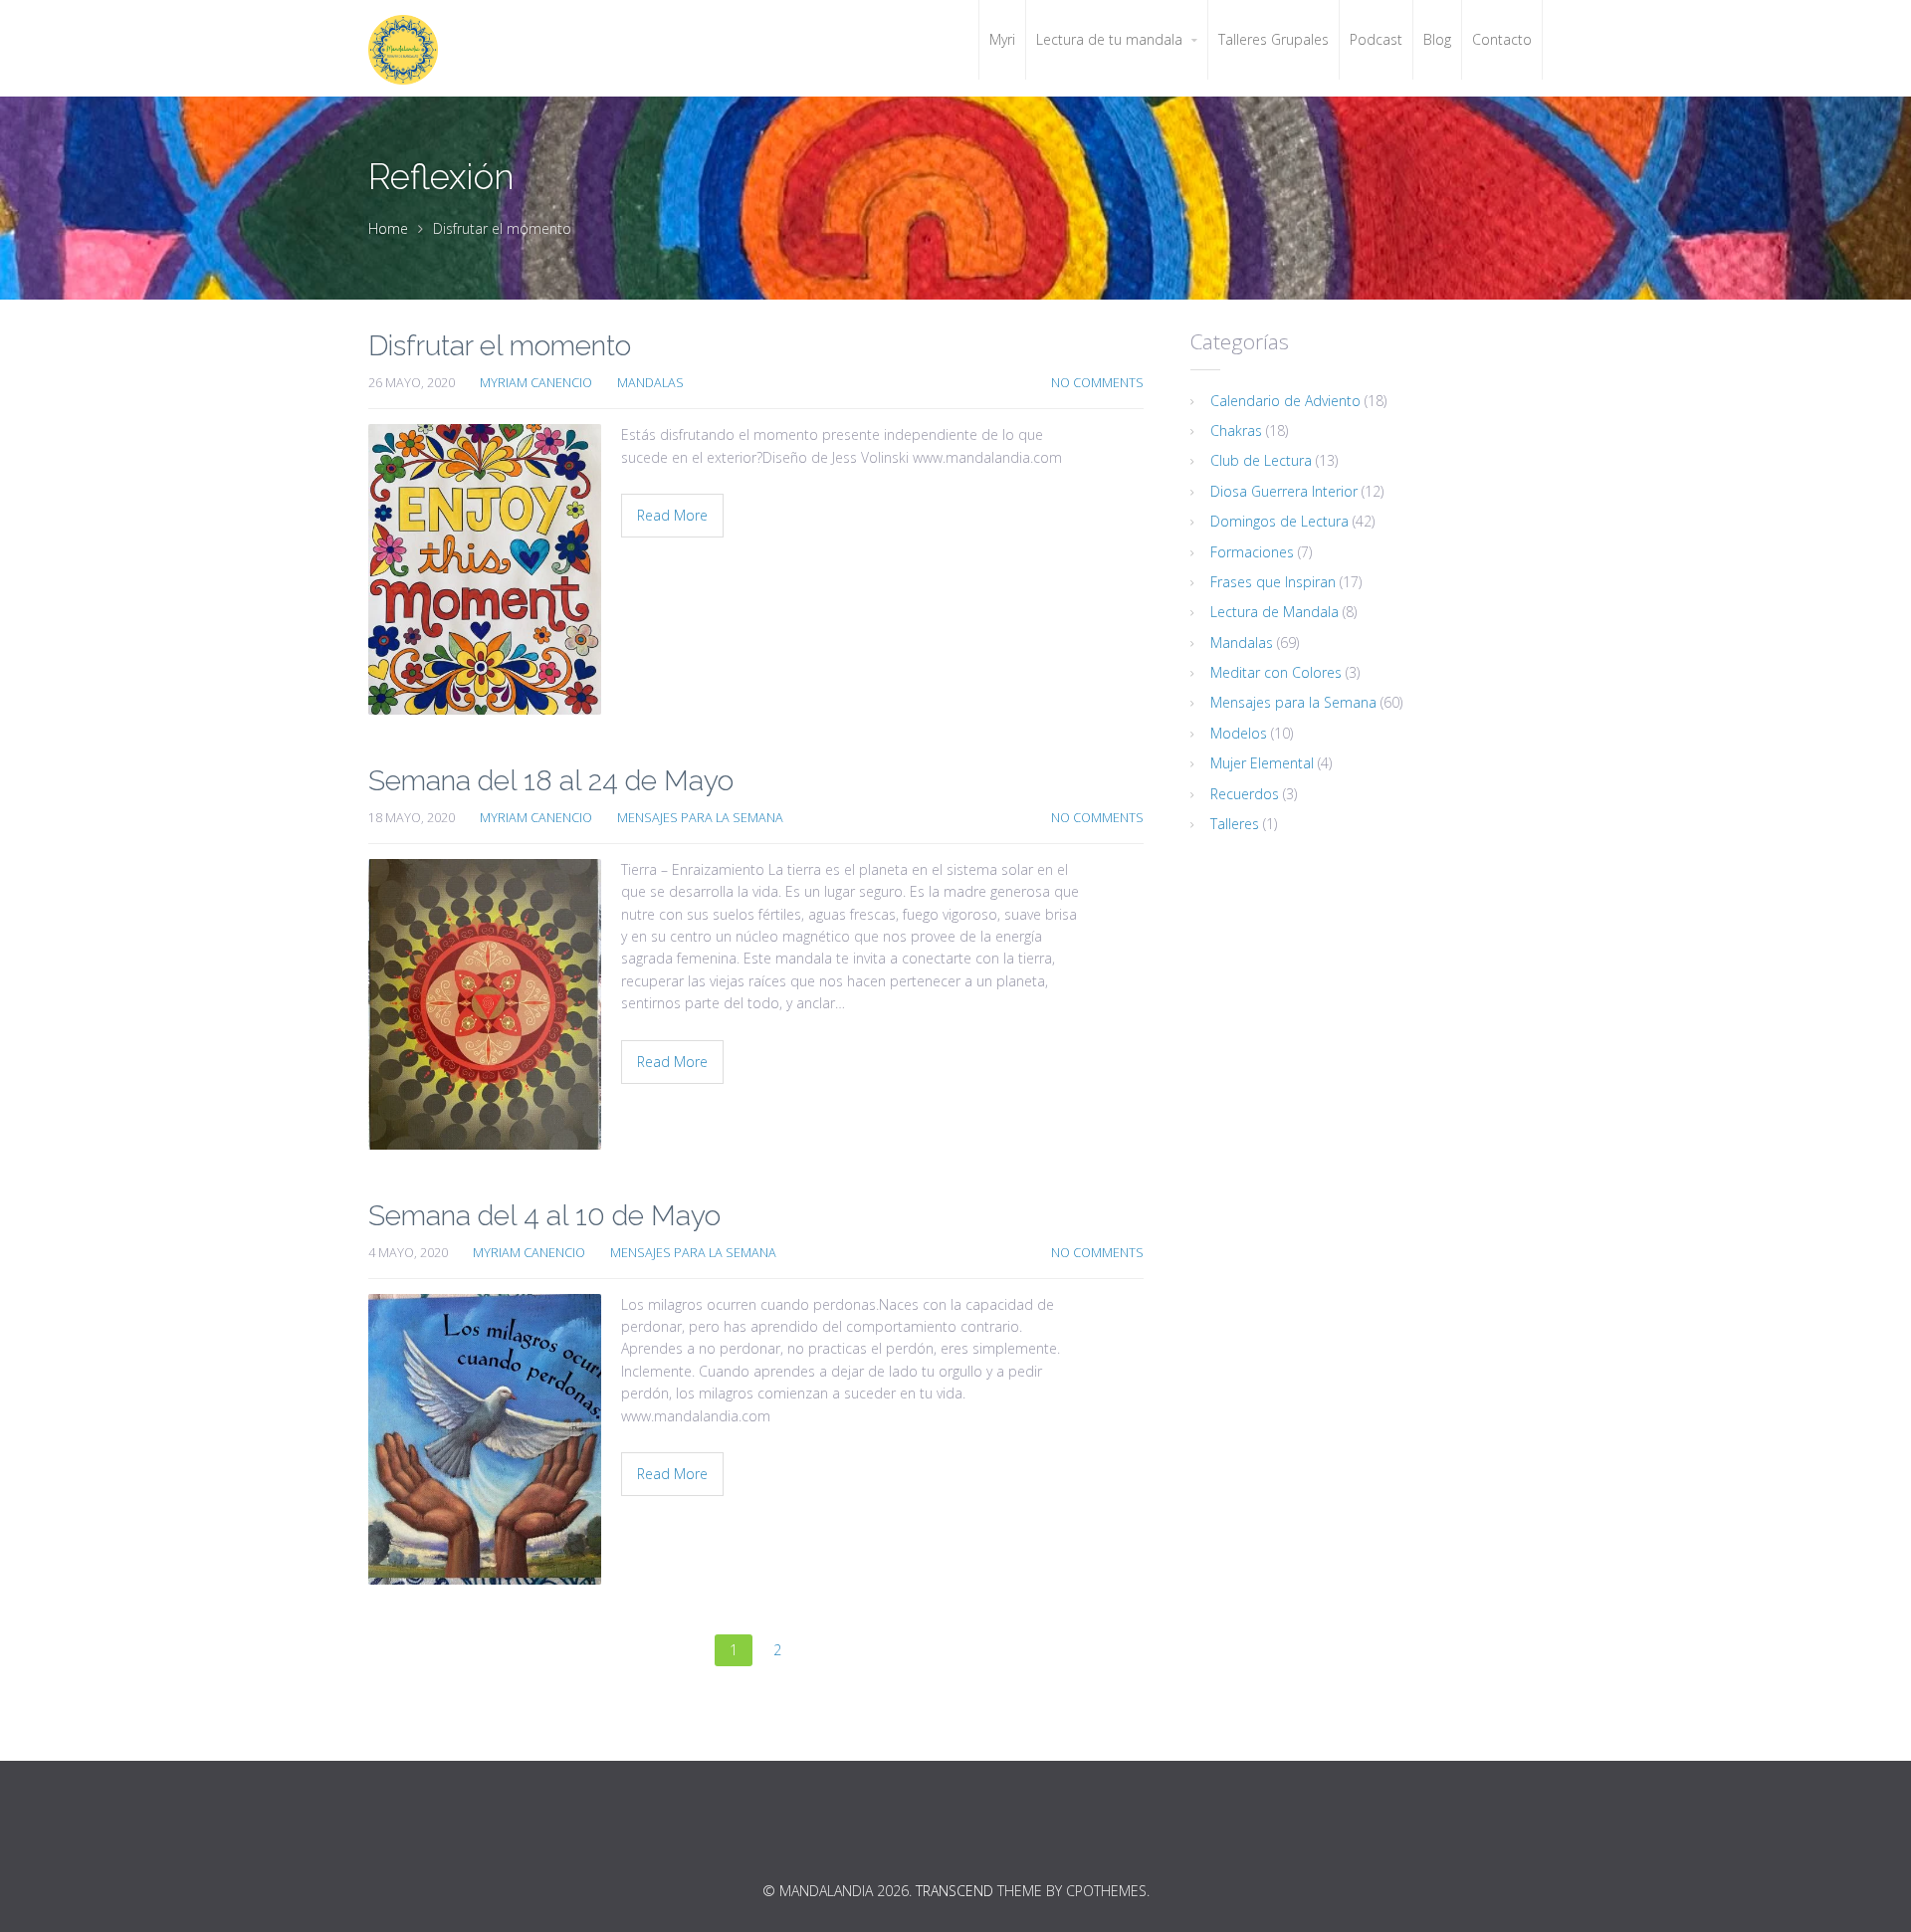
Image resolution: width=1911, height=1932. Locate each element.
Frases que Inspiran (1273, 582)
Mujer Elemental (1262, 763)
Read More (672, 515)
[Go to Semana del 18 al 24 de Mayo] (485, 1004)
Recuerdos (1245, 794)
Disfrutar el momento (500, 346)
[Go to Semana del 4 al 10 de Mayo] (485, 1439)
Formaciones (1252, 552)
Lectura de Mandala (1274, 612)
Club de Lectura (1261, 460)
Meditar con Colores (1276, 672)
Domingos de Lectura (1279, 521)
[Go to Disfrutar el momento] (485, 569)
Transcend (955, 1891)
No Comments (1097, 383)
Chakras (1236, 430)
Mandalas (650, 383)
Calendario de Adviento (1285, 401)
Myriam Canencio (536, 383)
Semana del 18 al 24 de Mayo (551, 781)
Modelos (1239, 733)
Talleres (1235, 824)
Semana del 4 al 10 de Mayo (544, 1216)
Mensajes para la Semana (700, 818)
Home (388, 228)
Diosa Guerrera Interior (1284, 491)
